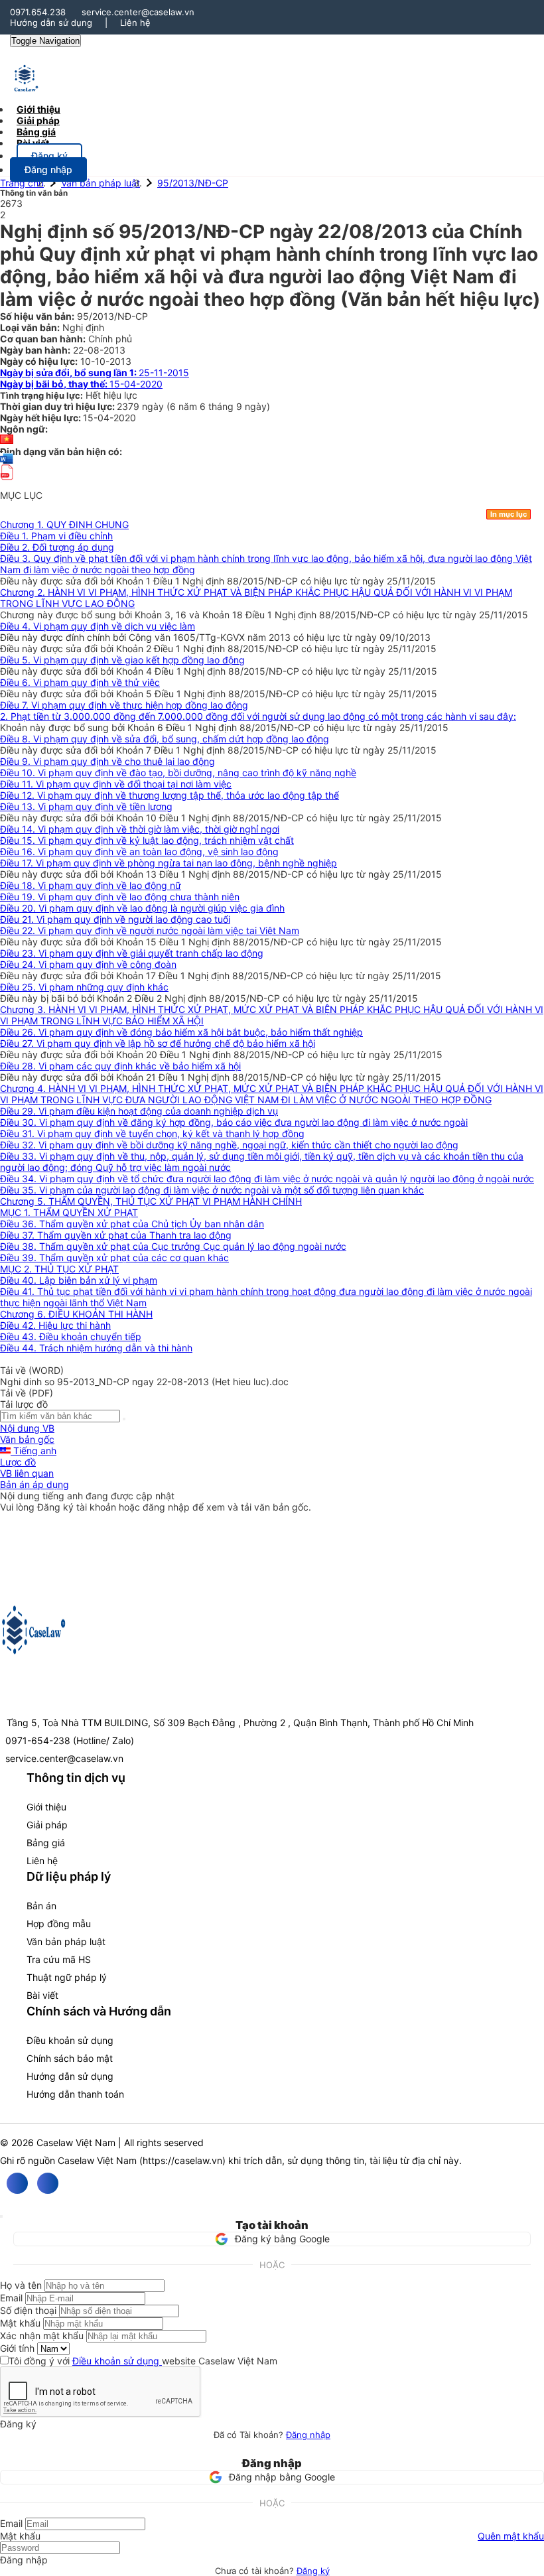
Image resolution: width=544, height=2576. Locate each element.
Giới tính (17, 2348)
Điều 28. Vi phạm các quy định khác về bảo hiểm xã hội (120, 1066)
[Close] (1, 2216)
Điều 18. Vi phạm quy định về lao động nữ (91, 885)
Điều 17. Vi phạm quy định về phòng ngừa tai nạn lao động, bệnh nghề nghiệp (169, 863)
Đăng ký (313, 2571)
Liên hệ (135, 23)
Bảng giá (46, 1843)
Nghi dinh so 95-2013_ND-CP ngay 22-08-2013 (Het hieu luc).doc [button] (144, 1382)
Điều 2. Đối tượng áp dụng (57, 547)
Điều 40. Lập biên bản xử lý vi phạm (79, 1280)
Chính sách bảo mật (70, 2058)
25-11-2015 (95, 373)
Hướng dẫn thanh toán (75, 2094)
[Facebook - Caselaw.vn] (17, 2183)
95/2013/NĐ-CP (193, 183)
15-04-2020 (81, 384)
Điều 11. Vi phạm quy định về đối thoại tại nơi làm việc (116, 784)
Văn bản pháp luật (101, 183)
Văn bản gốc (27, 1439)
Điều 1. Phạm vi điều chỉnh (56, 536)
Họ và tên (21, 2285)
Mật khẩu (20, 2323)
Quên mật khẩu (511, 2536)
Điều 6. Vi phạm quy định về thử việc (80, 682)
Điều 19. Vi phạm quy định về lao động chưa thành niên (120, 897)
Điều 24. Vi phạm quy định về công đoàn (88, 964)
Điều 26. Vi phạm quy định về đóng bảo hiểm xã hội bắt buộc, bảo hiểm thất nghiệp (181, 1032)
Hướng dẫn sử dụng (51, 23)
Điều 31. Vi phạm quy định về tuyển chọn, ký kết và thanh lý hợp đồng (152, 1133)
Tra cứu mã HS (59, 1959)
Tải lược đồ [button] (24, 1404)
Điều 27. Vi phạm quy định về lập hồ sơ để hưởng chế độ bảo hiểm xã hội (158, 1043)
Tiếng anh (34, 1451)
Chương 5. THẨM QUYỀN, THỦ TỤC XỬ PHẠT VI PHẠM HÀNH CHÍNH (151, 1201)
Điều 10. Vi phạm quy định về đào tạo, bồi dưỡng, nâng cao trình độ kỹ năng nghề (178, 773)
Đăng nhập (308, 2435)
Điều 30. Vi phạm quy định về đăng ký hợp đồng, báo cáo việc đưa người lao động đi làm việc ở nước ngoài (234, 1122)
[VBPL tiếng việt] (7, 440)
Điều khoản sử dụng (70, 2040)
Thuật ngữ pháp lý (67, 1977)
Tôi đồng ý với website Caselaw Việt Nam (143, 2361)
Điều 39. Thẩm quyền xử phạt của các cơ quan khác (114, 1257)
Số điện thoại (28, 2310)
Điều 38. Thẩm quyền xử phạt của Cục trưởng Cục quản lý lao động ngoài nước (173, 1246)
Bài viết (33, 143)
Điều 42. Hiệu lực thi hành (55, 1325)
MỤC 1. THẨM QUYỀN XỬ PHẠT (69, 1212)
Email (11, 2298)
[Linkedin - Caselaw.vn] (48, 2183)
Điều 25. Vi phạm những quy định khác (84, 987)
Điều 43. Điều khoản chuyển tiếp (71, 1336)
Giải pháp (47, 1825)
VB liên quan (27, 1473)
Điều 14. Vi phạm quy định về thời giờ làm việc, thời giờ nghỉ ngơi (140, 829)
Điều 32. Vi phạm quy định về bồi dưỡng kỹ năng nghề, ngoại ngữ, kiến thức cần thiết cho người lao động (229, 1145)
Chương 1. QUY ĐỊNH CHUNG (64, 524)
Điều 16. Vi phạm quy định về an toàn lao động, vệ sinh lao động (139, 851)
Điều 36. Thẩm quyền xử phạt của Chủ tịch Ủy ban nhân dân (132, 1224)
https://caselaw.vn (182, 2160)
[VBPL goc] (7, 484)
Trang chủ (22, 183)
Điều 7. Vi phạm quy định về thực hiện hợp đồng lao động (124, 705)
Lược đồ (18, 1462)
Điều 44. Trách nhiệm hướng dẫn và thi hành (96, 1348)
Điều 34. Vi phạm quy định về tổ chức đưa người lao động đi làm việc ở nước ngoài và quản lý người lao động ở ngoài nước (267, 1179)
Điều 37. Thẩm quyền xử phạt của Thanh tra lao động (116, 1235)
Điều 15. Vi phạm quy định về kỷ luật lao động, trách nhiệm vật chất (147, 840)
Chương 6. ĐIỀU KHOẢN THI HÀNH (76, 1314)
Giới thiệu (46, 1807)
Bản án (41, 1906)
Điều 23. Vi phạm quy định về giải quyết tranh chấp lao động (132, 953)
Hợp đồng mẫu (59, 1924)
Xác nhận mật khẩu (42, 2336)
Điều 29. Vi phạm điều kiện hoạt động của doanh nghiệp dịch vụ (139, 1111)
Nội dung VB (27, 1428)
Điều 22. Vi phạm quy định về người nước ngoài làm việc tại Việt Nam (150, 930)
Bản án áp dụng (34, 1484)
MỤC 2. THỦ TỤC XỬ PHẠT (59, 1269)
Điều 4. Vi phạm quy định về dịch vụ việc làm (98, 626)
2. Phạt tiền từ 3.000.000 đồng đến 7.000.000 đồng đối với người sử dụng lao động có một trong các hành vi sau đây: (258, 716)
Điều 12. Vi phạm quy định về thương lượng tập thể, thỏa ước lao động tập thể (170, 795)
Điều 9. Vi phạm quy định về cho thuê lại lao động (107, 761)
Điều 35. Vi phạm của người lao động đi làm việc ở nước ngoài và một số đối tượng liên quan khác (212, 1190)
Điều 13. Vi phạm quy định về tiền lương (86, 806)
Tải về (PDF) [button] (27, 1393)
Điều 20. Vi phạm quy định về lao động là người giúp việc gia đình (142, 908)
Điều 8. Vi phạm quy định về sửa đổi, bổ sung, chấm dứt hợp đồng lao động (165, 739)
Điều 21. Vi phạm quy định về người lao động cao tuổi (115, 919)
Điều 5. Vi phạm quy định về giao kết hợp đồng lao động (122, 660)
